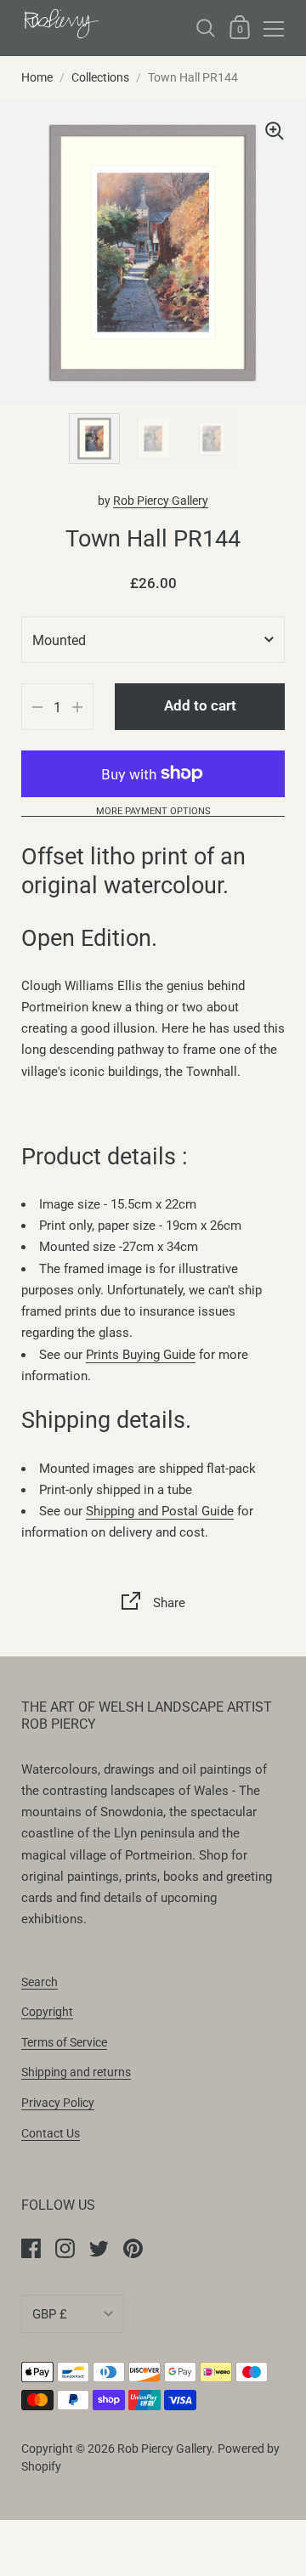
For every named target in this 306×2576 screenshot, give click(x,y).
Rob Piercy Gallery (161, 501)
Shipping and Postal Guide (160, 1511)
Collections (100, 77)
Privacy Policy (58, 2103)
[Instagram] (65, 2248)
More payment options (153, 812)
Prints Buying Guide (141, 1355)
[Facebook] (31, 2248)
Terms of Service (64, 2042)
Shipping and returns (76, 2072)
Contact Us (51, 2133)
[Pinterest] (133, 2248)
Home (37, 77)
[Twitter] (99, 2248)
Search (40, 1982)
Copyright (47, 2012)
